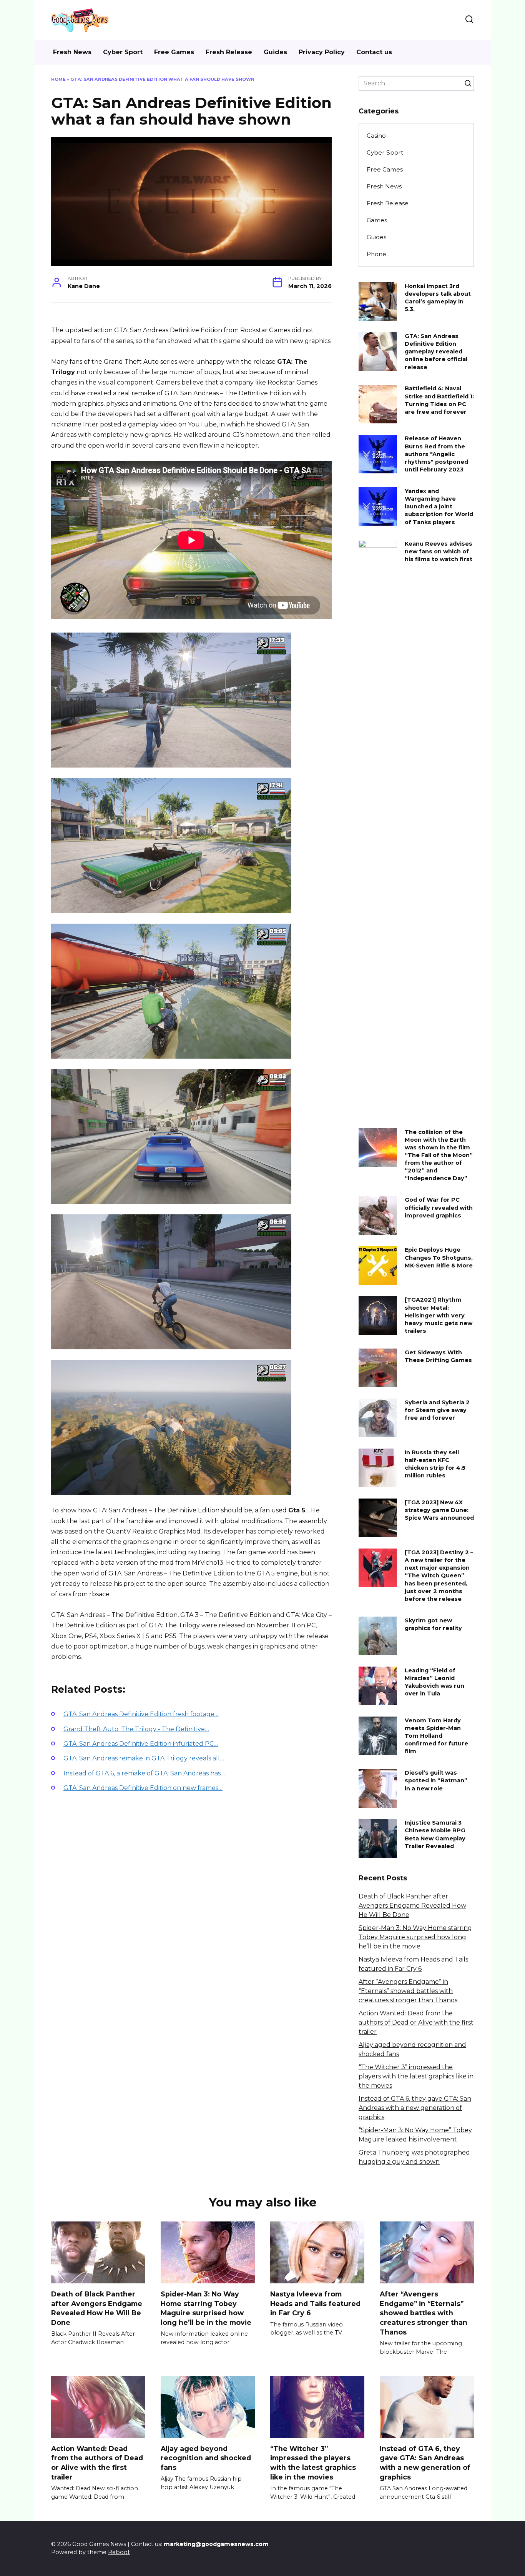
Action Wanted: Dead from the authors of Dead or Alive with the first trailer (416, 2022)
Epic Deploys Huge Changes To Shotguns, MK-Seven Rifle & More (439, 1258)
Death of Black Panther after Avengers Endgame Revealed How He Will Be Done (412, 1906)
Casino (376, 136)
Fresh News (72, 52)
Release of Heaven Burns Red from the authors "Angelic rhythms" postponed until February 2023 (436, 454)
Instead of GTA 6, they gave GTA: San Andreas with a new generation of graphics (415, 2108)
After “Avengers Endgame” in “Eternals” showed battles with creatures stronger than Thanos (408, 1991)
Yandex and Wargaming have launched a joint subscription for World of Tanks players (439, 507)
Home (58, 79)
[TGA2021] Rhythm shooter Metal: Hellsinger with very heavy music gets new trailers (439, 1316)
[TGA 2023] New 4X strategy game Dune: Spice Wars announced (439, 1510)
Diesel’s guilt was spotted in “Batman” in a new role (436, 1781)
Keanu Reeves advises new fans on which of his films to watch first (439, 551)
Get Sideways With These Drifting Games (438, 1356)
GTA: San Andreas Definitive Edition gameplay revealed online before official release (436, 352)
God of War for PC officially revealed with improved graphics (439, 1208)
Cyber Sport (123, 52)
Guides (275, 52)
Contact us (374, 52)
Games (377, 220)
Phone (376, 254)
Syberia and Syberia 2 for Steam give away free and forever (437, 1410)
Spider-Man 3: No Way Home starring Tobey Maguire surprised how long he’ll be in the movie (415, 1937)
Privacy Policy (322, 52)
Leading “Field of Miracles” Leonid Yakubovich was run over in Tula (434, 1682)
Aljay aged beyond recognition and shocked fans (206, 2458)
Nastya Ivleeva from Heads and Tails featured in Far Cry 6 (315, 2303)
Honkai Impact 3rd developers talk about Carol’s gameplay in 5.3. (438, 298)
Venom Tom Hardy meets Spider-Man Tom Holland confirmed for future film (436, 1736)
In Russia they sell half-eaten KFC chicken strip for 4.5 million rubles (435, 1464)
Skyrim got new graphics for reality (433, 1624)
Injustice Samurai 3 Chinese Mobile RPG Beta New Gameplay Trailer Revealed (435, 1835)
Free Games (174, 52)
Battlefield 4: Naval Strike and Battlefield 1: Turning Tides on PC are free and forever (439, 400)
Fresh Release (229, 52)
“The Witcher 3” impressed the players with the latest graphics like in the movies (416, 2076)
